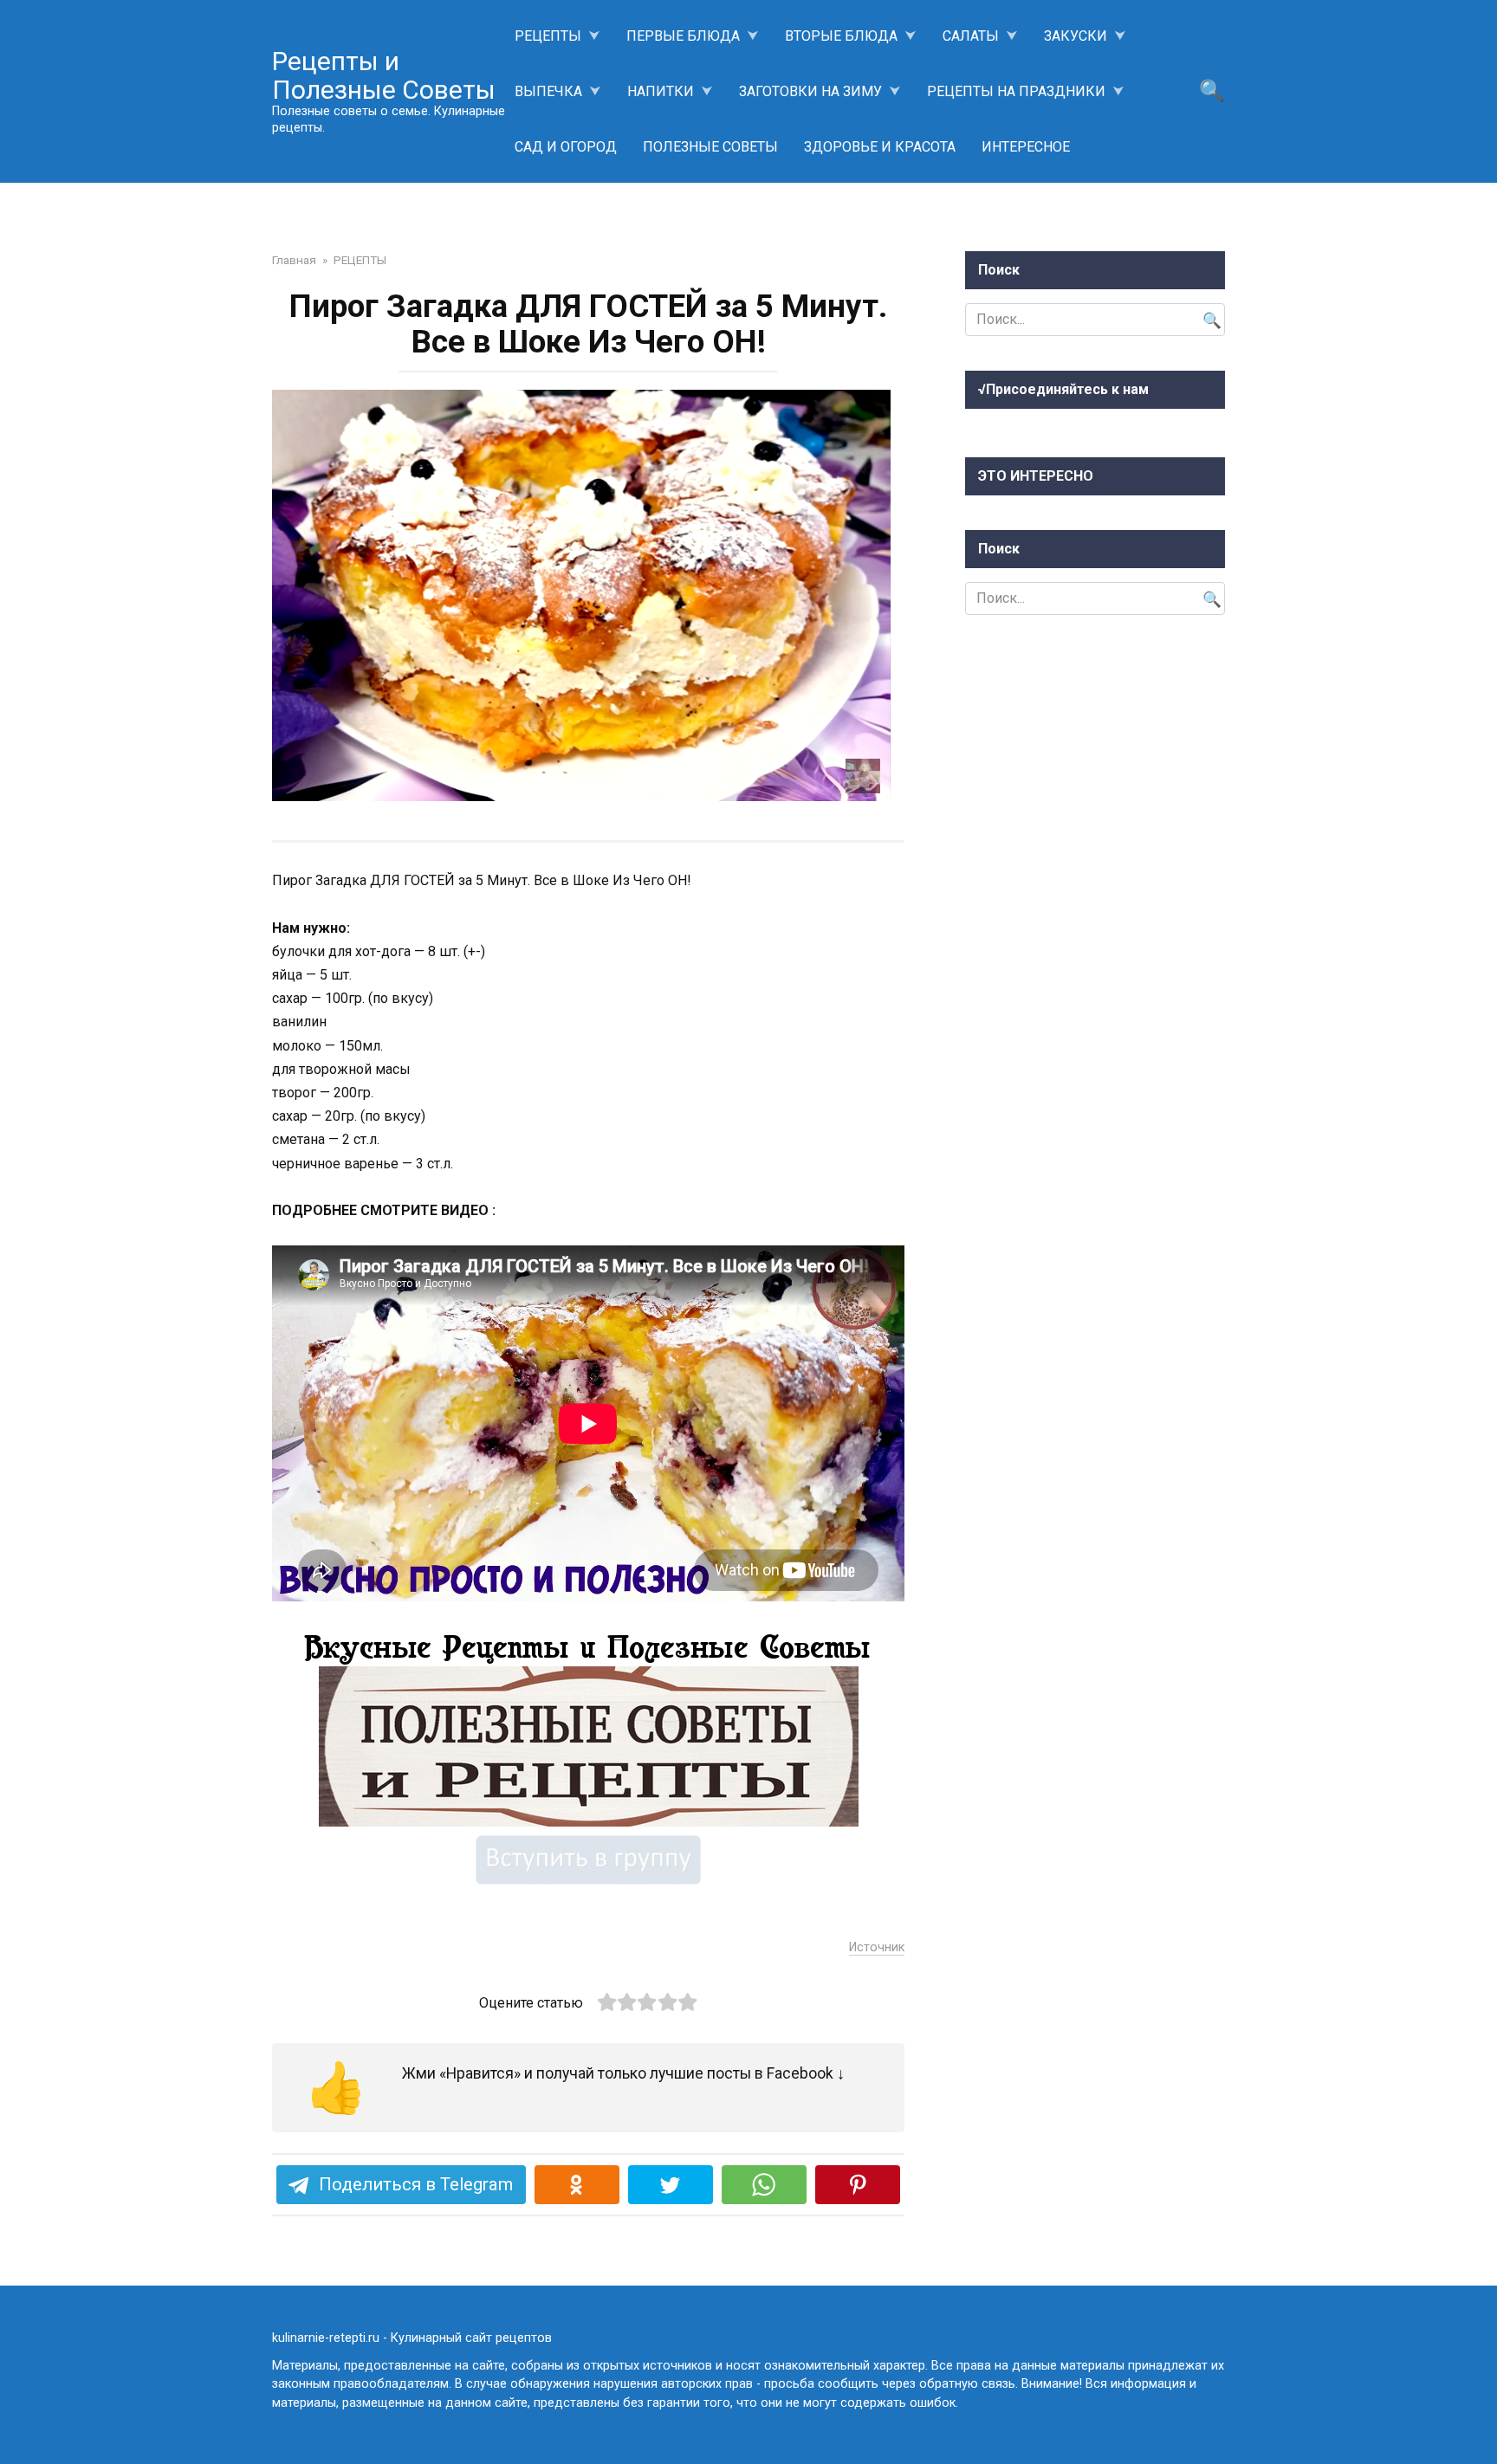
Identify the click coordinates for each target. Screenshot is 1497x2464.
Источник (877, 1947)
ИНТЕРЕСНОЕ (1026, 147)
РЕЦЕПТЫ (548, 36)
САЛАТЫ (971, 36)
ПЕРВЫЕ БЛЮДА (683, 36)
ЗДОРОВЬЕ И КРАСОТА (880, 147)
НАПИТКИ (661, 91)
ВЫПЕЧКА (548, 91)
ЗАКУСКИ (1076, 36)
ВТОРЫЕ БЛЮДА (841, 36)
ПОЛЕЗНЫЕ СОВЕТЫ (710, 147)
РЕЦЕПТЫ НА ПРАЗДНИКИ (1016, 91)
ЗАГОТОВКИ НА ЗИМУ (810, 91)
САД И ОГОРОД (566, 147)
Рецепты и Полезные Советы (384, 75)
